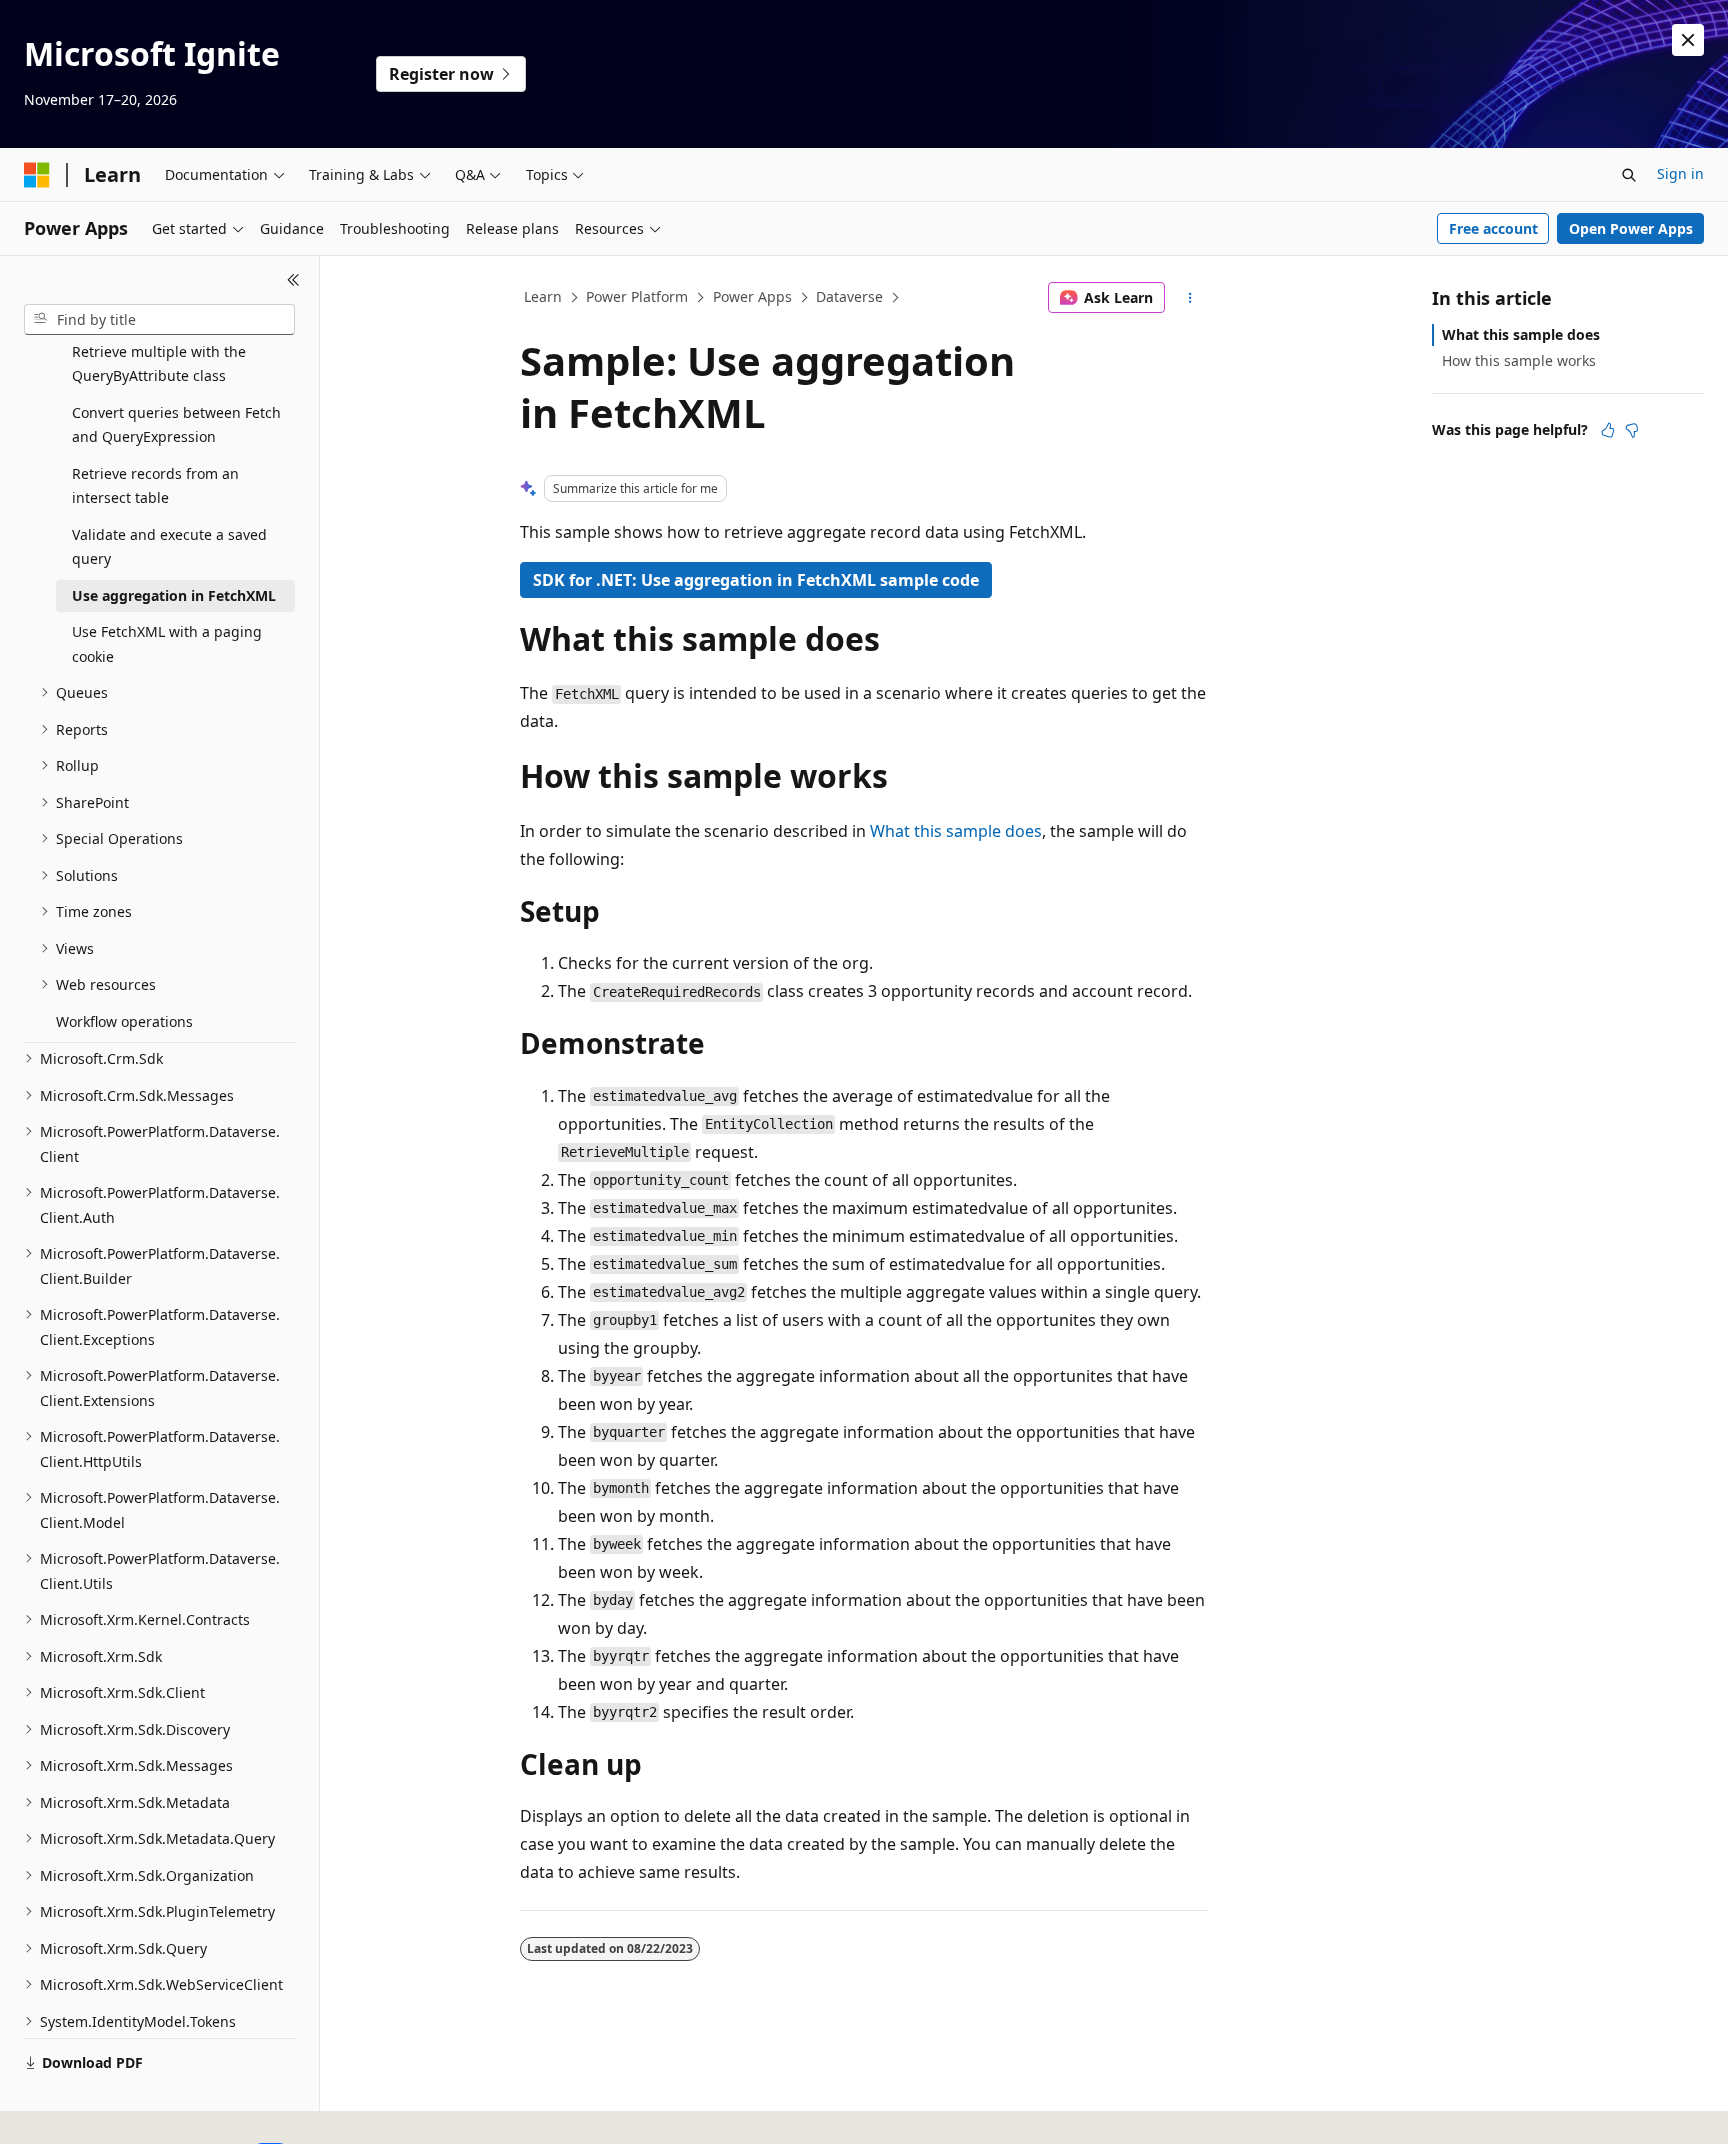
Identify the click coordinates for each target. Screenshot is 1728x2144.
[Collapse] (293, 280)
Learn (543, 296)
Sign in (1680, 173)
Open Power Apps (1631, 228)
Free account (1493, 228)
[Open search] (1629, 175)
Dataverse (849, 296)
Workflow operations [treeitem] (124, 1021)
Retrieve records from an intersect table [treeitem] (155, 486)
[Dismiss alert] (1688, 40)
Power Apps (752, 296)
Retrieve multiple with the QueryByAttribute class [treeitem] (159, 364)
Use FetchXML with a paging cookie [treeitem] (167, 644)
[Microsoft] (37, 175)
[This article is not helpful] (1632, 430)
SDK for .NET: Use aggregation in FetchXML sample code (756, 580)
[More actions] (1190, 298)
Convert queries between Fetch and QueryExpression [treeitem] (176, 425)
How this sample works (1519, 360)
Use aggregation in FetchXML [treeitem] (174, 595)
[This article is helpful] (1608, 430)
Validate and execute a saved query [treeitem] (169, 547)
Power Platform (637, 296)
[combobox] (159, 320)
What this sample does (956, 831)
